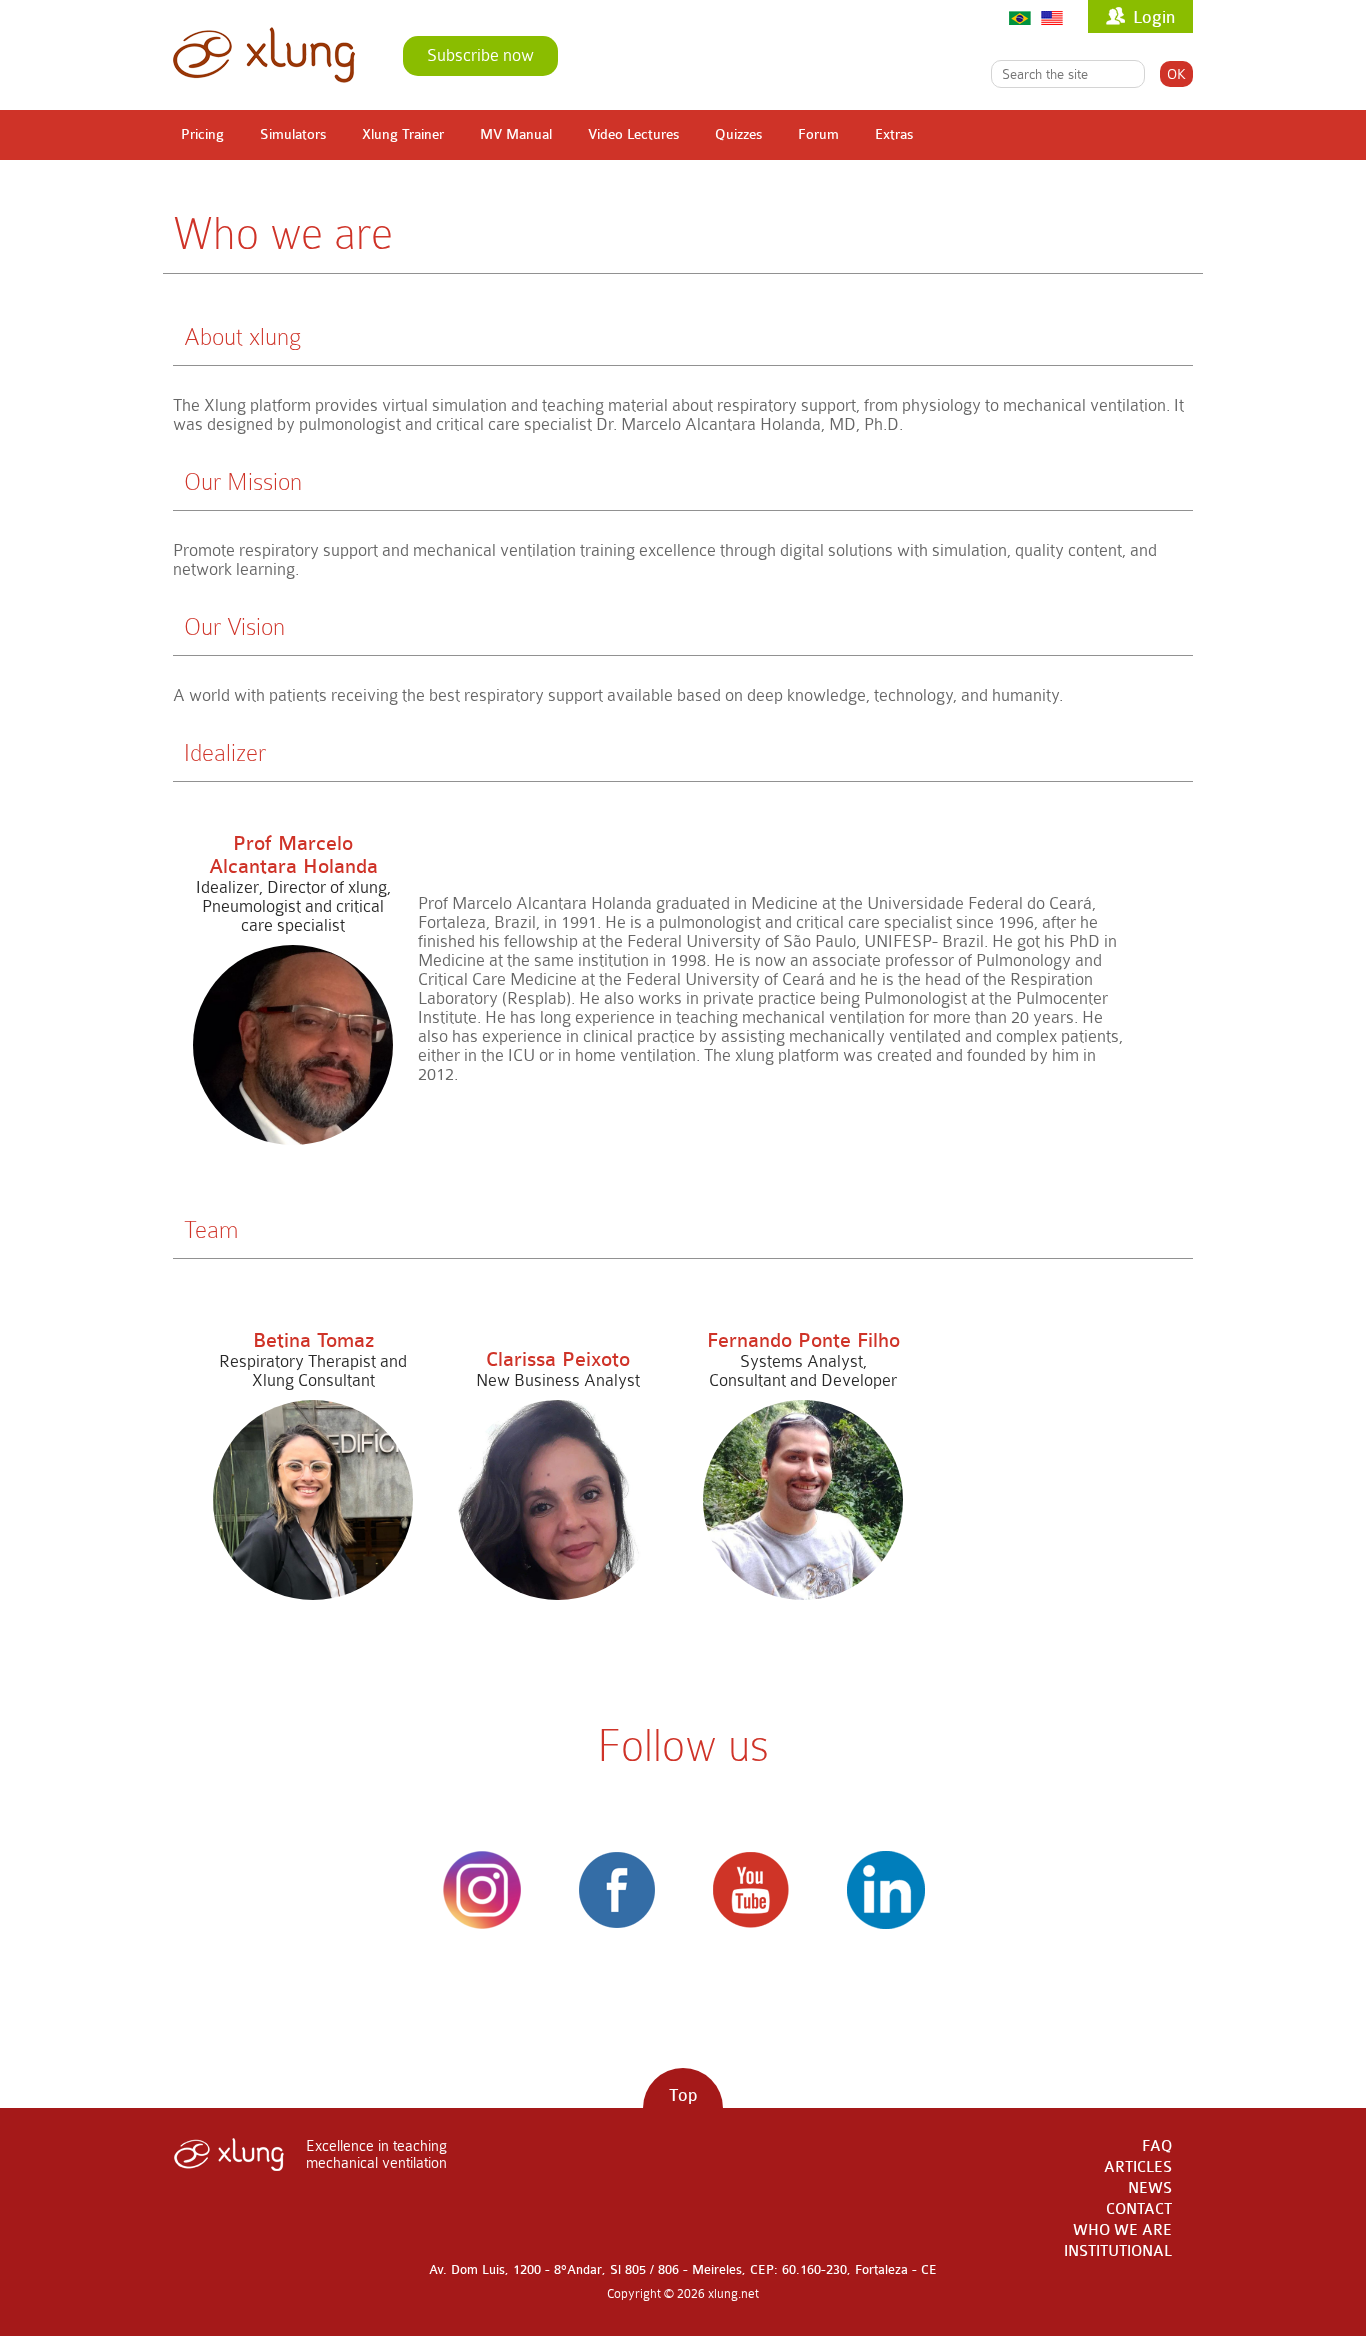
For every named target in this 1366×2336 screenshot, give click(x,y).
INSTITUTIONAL (1118, 2251)
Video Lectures (633, 134)
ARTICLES (1138, 2167)
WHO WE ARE (1122, 2230)
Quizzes (738, 134)
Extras (894, 134)
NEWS (1150, 2188)
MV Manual (516, 134)
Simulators (293, 134)
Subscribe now (480, 55)
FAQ (1157, 2146)
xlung (264, 55)
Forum (818, 134)
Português (1020, 17)
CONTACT (1139, 2209)
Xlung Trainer (403, 134)
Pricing (202, 134)
